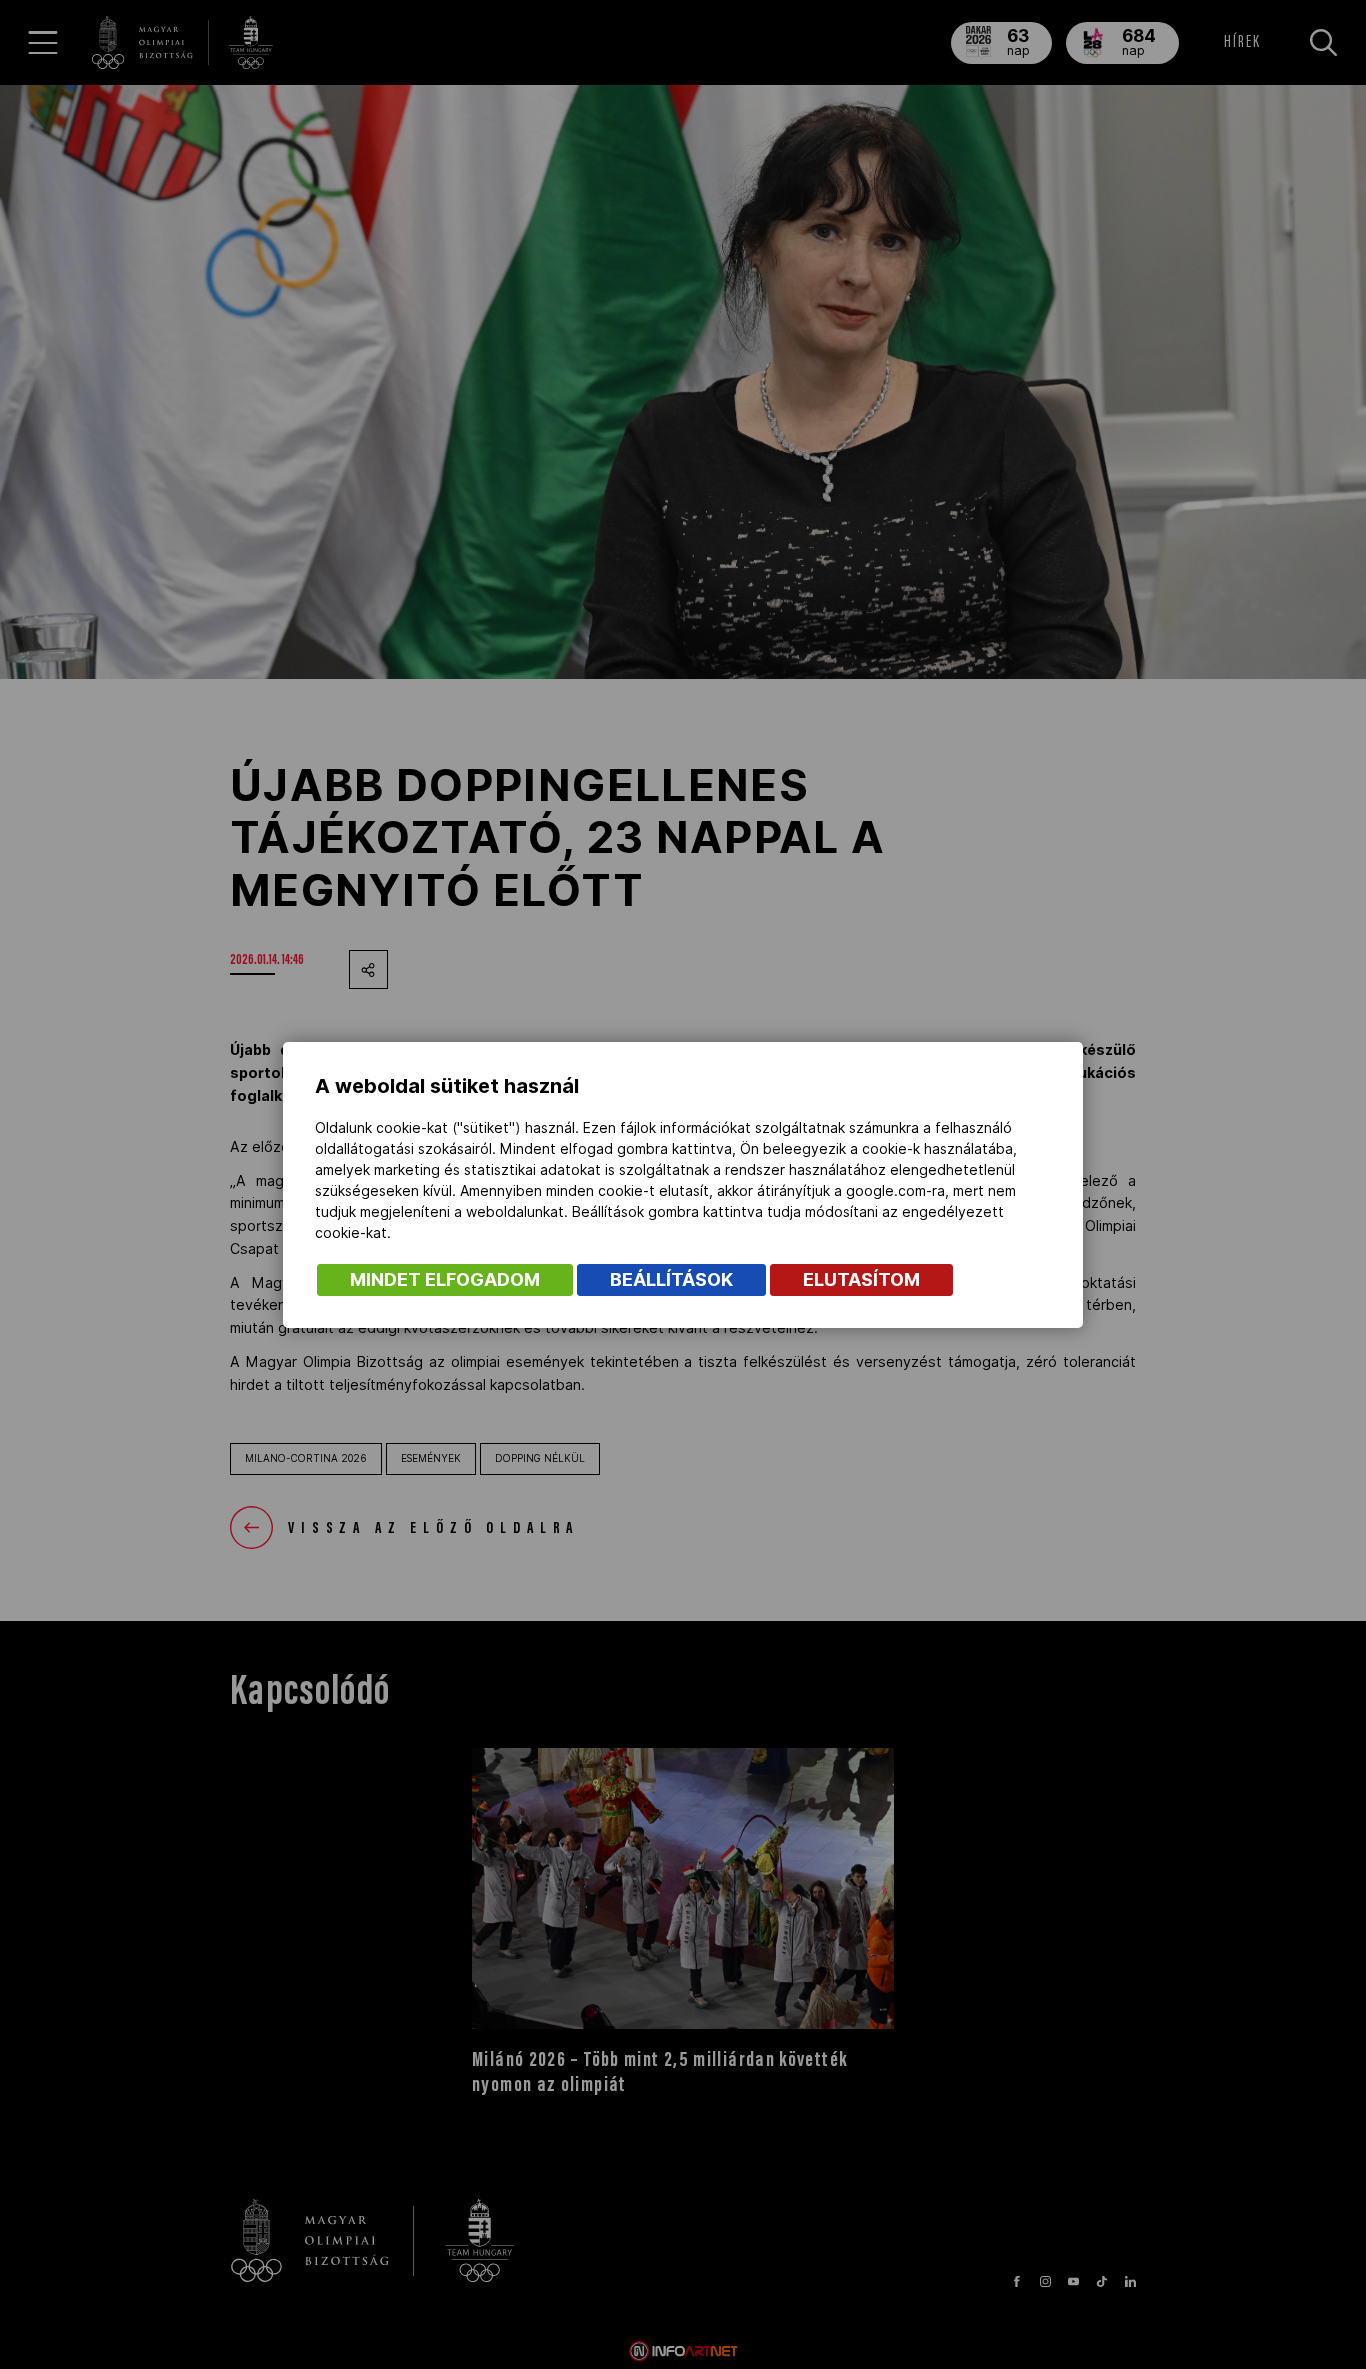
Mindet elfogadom (445, 1279)
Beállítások (671, 1279)
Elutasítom (861, 1279)
